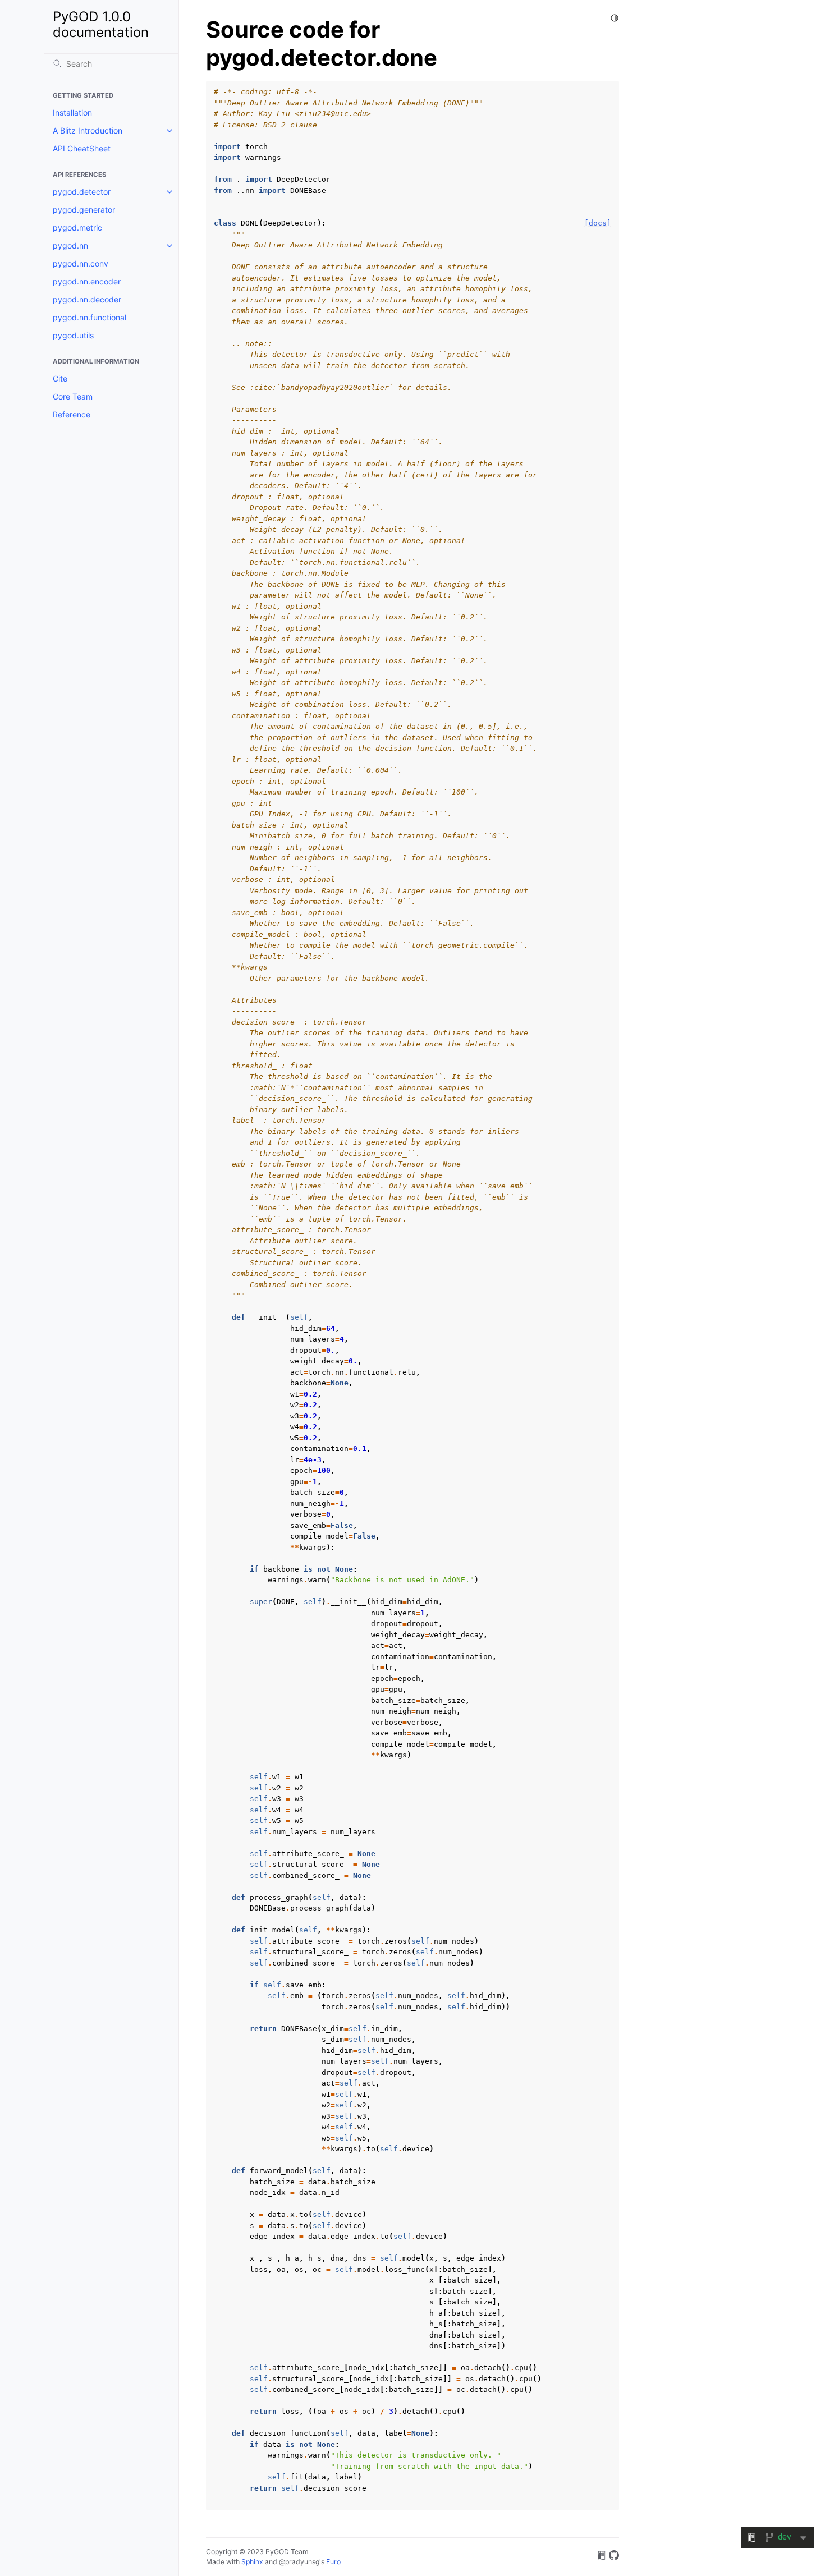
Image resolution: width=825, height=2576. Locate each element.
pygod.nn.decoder (87, 299)
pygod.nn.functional (90, 317)
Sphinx (252, 2562)
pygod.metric (77, 228)
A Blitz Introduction (88, 130)
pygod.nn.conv (81, 263)
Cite (60, 378)
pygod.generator (84, 210)
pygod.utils (73, 335)
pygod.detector (82, 192)
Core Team (73, 396)
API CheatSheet (82, 148)
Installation (72, 113)
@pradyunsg (299, 2562)
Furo (333, 2562)
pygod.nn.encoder (87, 281)
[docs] (598, 223)
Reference (72, 414)
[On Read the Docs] (602, 2557)
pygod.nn (70, 245)
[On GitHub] (614, 2557)
